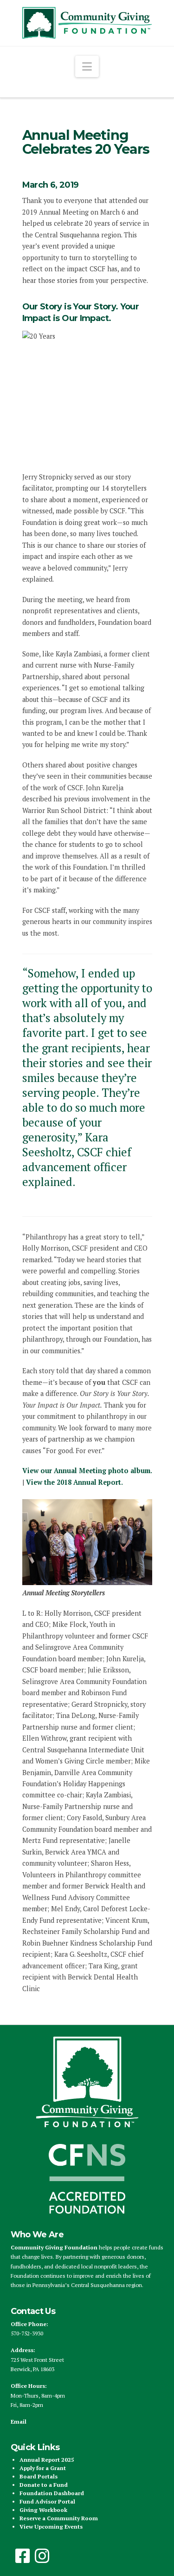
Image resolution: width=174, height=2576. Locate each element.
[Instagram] (42, 2556)
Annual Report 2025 (47, 2460)
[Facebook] (23, 2556)
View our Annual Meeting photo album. (87, 1471)
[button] (87, 66)
